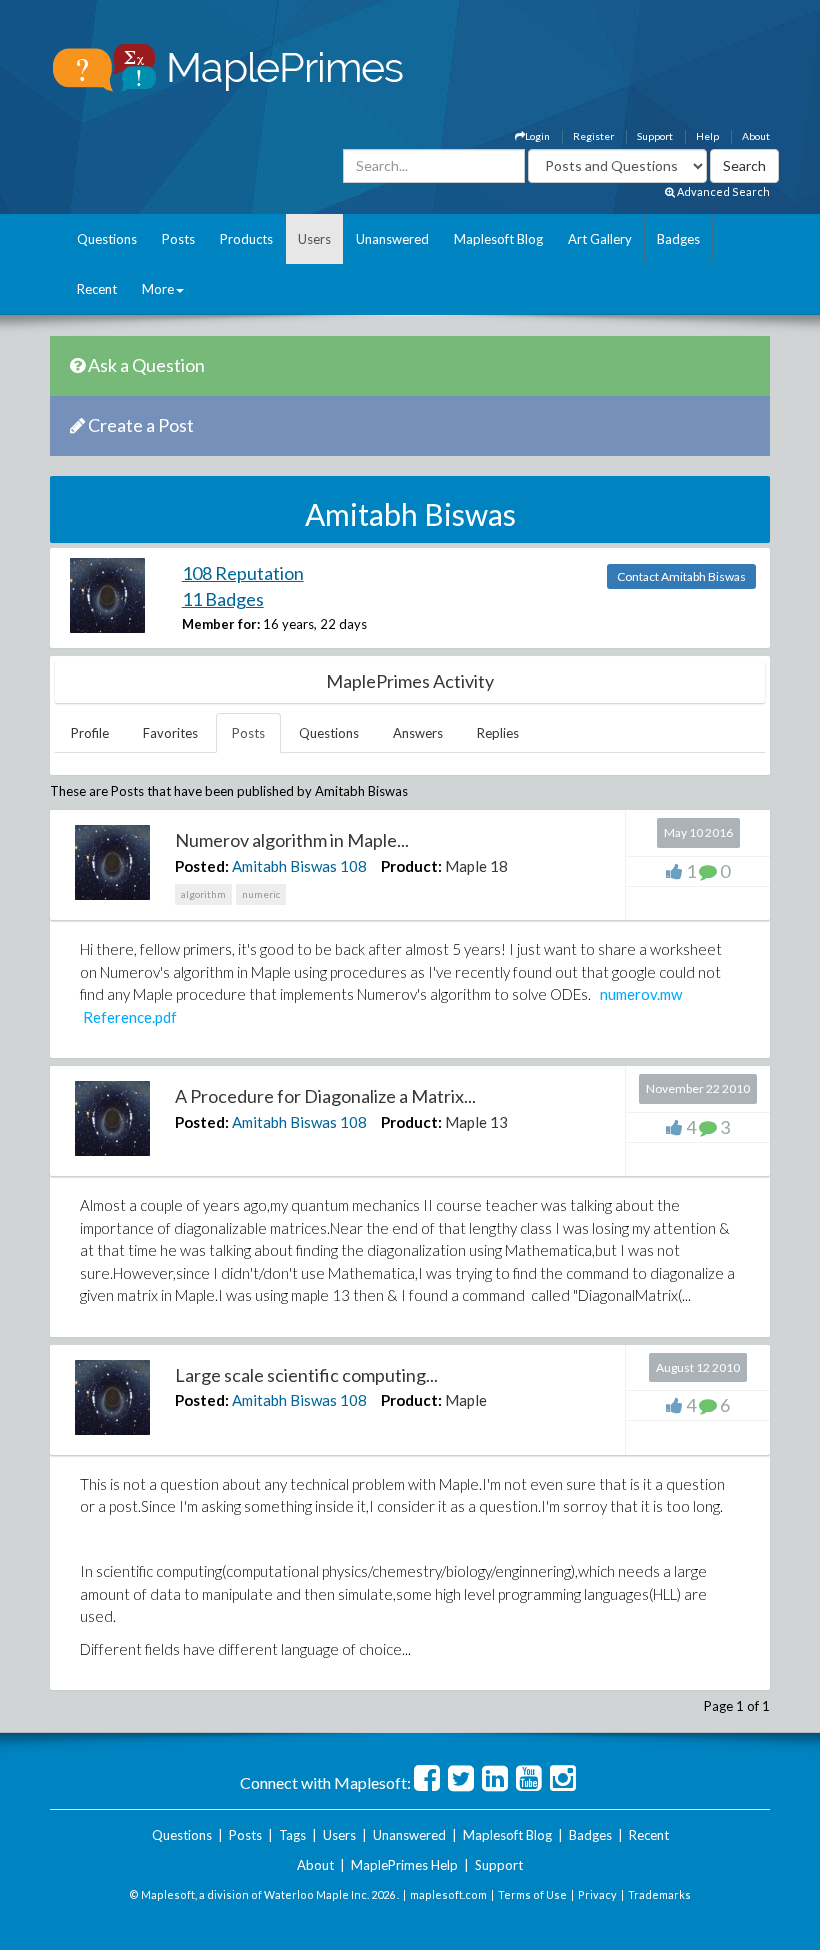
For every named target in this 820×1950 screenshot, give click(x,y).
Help (707, 136)
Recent (97, 289)
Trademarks (659, 1894)
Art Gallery (600, 239)
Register (593, 136)
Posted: (202, 866)
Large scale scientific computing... (306, 1375)
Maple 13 (476, 1122)
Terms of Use (532, 1894)
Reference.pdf (130, 1017)
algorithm (203, 894)
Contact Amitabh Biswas (681, 576)
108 (353, 866)
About (756, 136)
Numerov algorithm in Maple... (292, 840)
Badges (678, 239)
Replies (498, 733)
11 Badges (223, 599)
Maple (466, 1400)
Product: (411, 866)
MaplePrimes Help (404, 1865)
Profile (90, 733)
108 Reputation (243, 573)
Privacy (597, 1894)
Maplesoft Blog (498, 239)
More (158, 289)
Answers (418, 733)
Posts (178, 239)
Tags (292, 1835)
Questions (107, 239)
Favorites (170, 733)
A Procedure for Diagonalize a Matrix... (325, 1096)
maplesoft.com (448, 1894)
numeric (261, 894)
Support (655, 136)
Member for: (221, 624)
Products (246, 239)
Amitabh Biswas (284, 866)
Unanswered (392, 239)
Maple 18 (476, 866)
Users (314, 239)
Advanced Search (722, 191)
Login (537, 136)
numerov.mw (641, 994)
